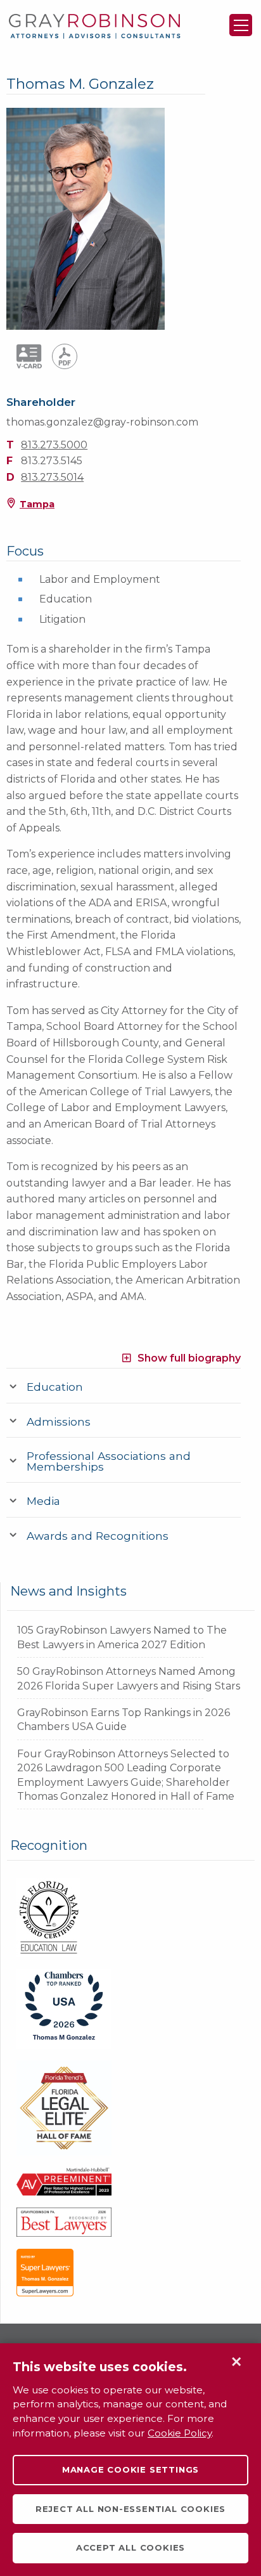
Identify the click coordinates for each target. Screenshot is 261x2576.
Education (66, 599)
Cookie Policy (180, 2433)
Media (43, 1501)
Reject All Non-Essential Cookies (130, 2509)
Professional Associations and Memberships (109, 1461)
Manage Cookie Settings (130, 2469)
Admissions (59, 1421)
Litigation (62, 619)
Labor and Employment (100, 579)
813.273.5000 (54, 445)
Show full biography (189, 1357)
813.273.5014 (52, 477)
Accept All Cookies (130, 2547)
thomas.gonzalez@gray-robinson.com (102, 422)
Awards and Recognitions (98, 1536)
